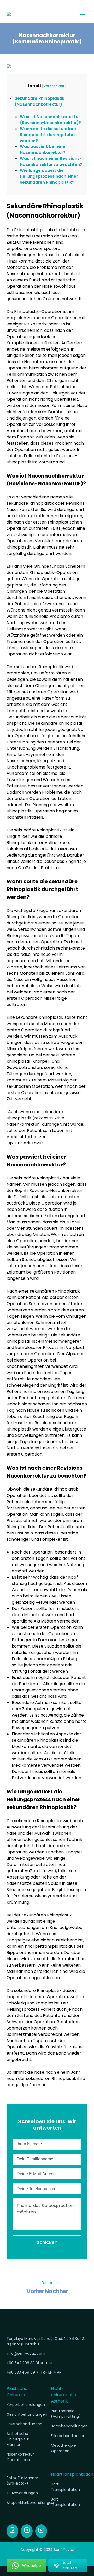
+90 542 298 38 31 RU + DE (30, 2363)
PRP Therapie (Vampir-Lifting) (66, 2414)
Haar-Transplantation (65, 2487)
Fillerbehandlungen (68, 2436)
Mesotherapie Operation (63, 2448)
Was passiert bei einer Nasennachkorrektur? (43, 149)
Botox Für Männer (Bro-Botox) (22, 2481)
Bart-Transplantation (65, 2502)
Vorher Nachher (47, 2291)
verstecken (54, 86)
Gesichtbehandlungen (25, 2414)
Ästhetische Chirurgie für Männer (18, 2439)
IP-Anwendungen (22, 2493)
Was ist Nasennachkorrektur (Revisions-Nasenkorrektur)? (50, 120)
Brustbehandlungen (24, 2424)
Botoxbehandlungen (69, 2426)
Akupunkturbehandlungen (25, 2503)
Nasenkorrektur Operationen (20, 2457)
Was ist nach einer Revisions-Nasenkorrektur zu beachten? (51, 161)
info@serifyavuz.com (26, 2353)
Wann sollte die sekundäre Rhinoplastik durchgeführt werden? (48, 135)
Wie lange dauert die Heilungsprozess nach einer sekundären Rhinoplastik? (49, 176)
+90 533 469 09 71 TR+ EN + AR (34, 2372)
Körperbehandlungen (25, 2405)
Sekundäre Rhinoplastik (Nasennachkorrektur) (40, 101)
